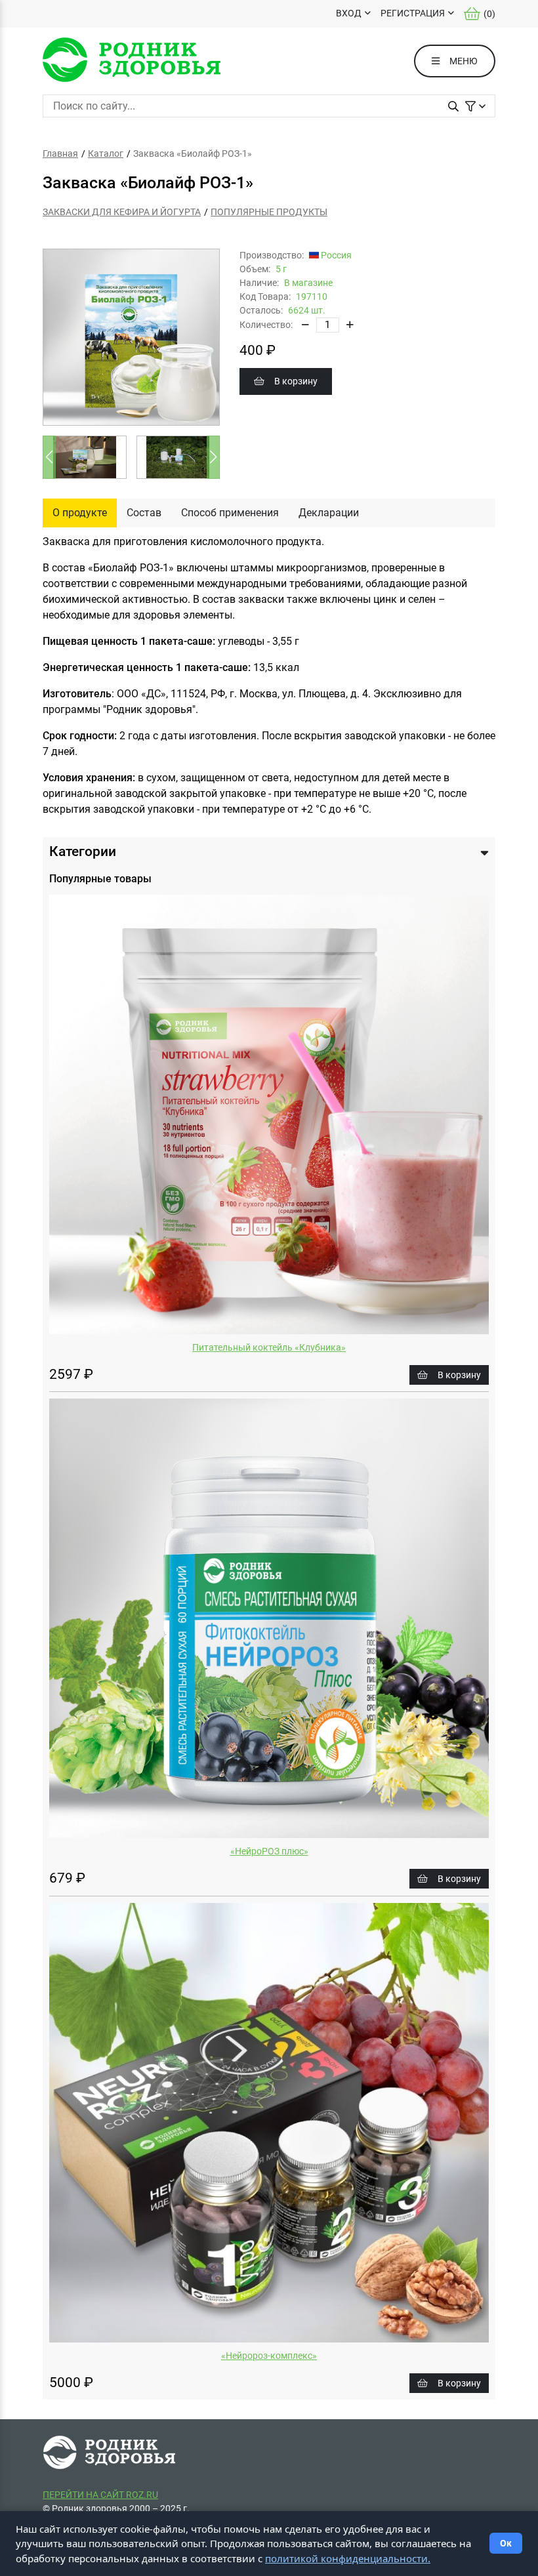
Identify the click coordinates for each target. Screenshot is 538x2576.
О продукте (80, 513)
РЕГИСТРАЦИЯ (413, 13)
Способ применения (230, 513)
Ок (506, 2543)
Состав (144, 513)
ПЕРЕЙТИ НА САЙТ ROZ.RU (100, 2495)
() (489, 14)
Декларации (329, 513)
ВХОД (349, 13)
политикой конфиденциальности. (348, 2558)
